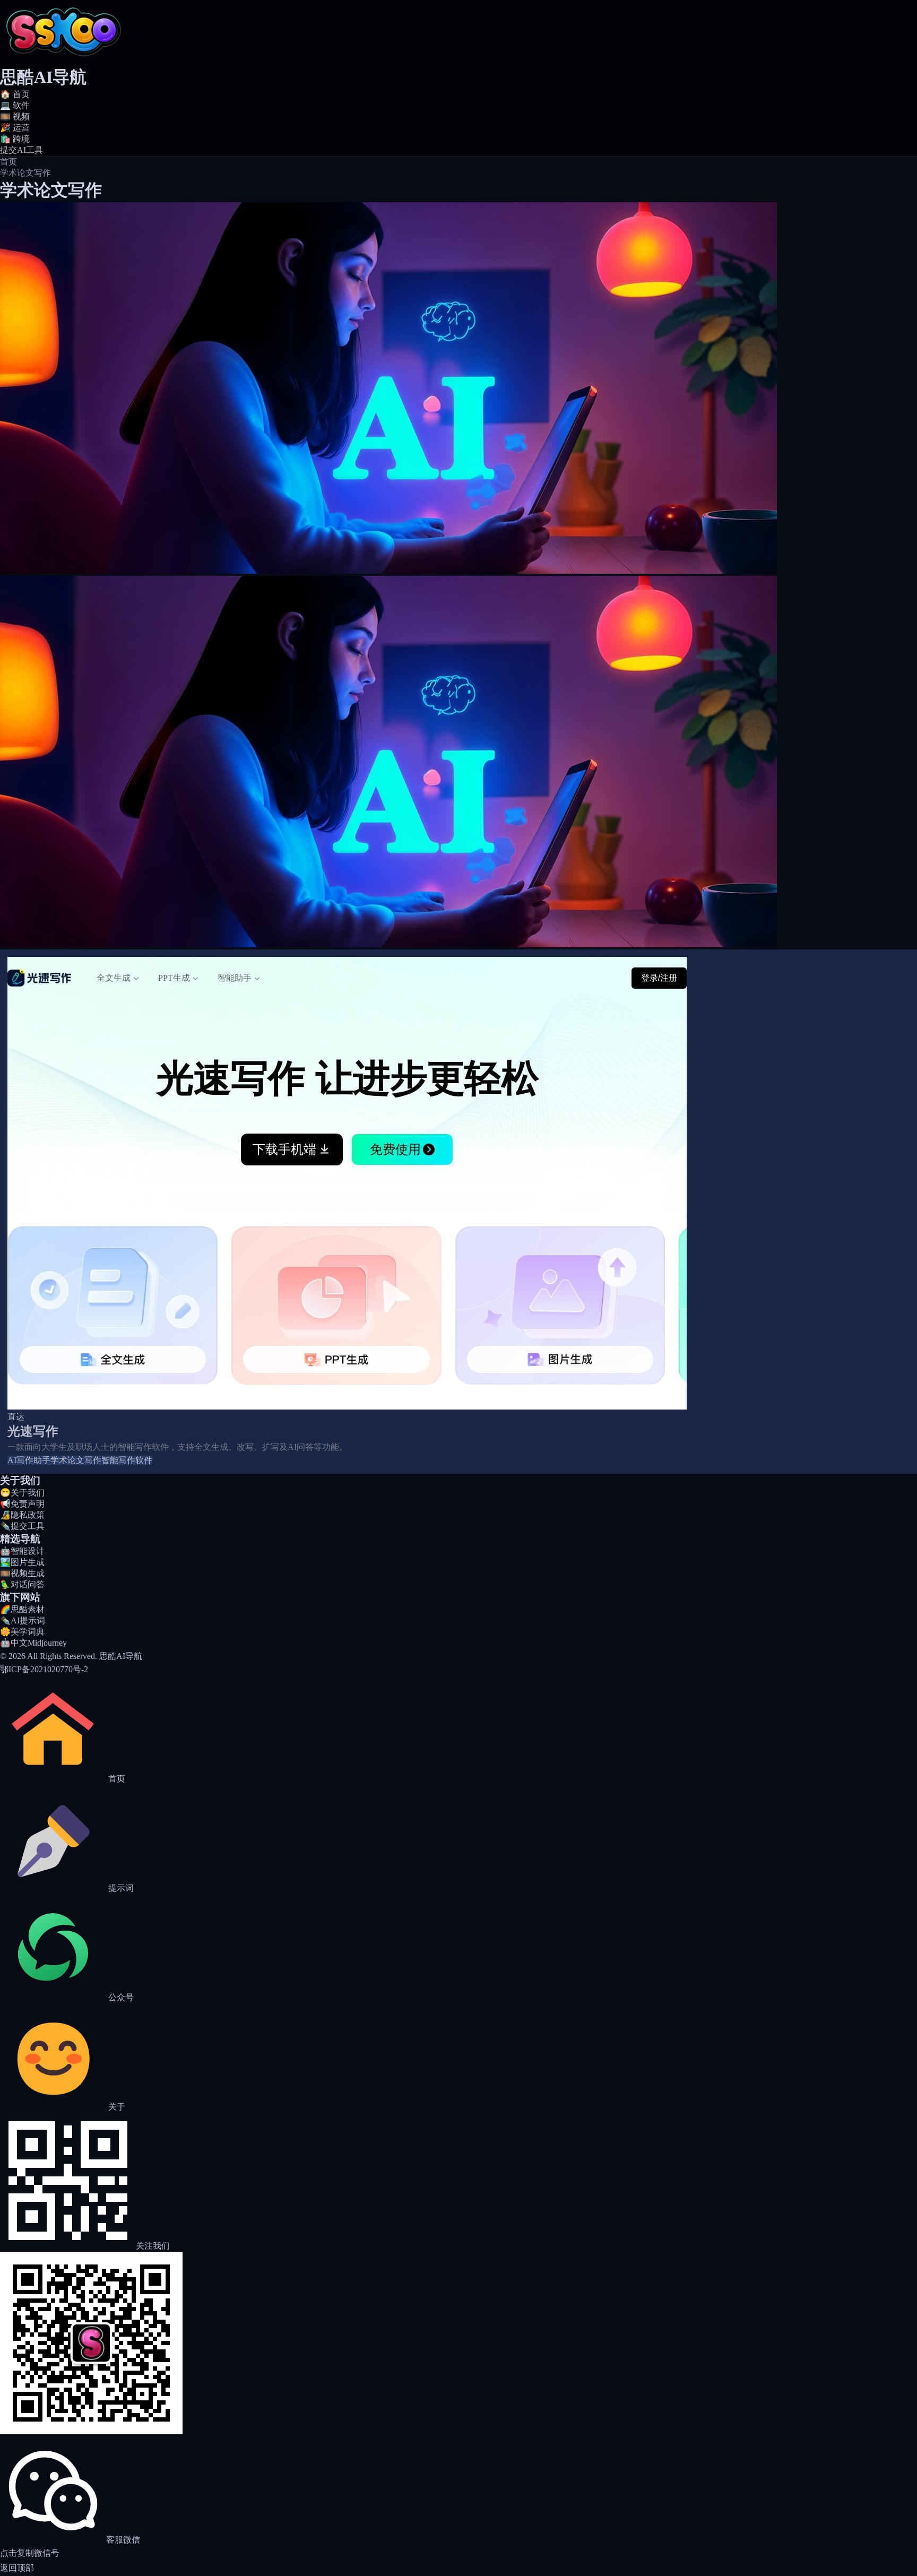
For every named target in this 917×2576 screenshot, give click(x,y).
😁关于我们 (22, 1493)
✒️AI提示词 (23, 1620)
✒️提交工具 (22, 1526)
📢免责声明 (22, 1504)
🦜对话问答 (22, 1584)
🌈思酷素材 (22, 1609)
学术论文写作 (76, 1460)
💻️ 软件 (15, 105)
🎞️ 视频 (15, 116)
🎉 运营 (15, 128)
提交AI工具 (21, 150)
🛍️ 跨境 (15, 139)
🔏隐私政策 (22, 1515)
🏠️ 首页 (15, 94)
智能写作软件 (127, 1460)
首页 (8, 162)
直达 (16, 1417)
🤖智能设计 (22, 1551)
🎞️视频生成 (22, 1573)
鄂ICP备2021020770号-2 (44, 1669)
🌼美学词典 (22, 1632)
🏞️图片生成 (22, 1562)
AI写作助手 (29, 1460)
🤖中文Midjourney (33, 1643)
